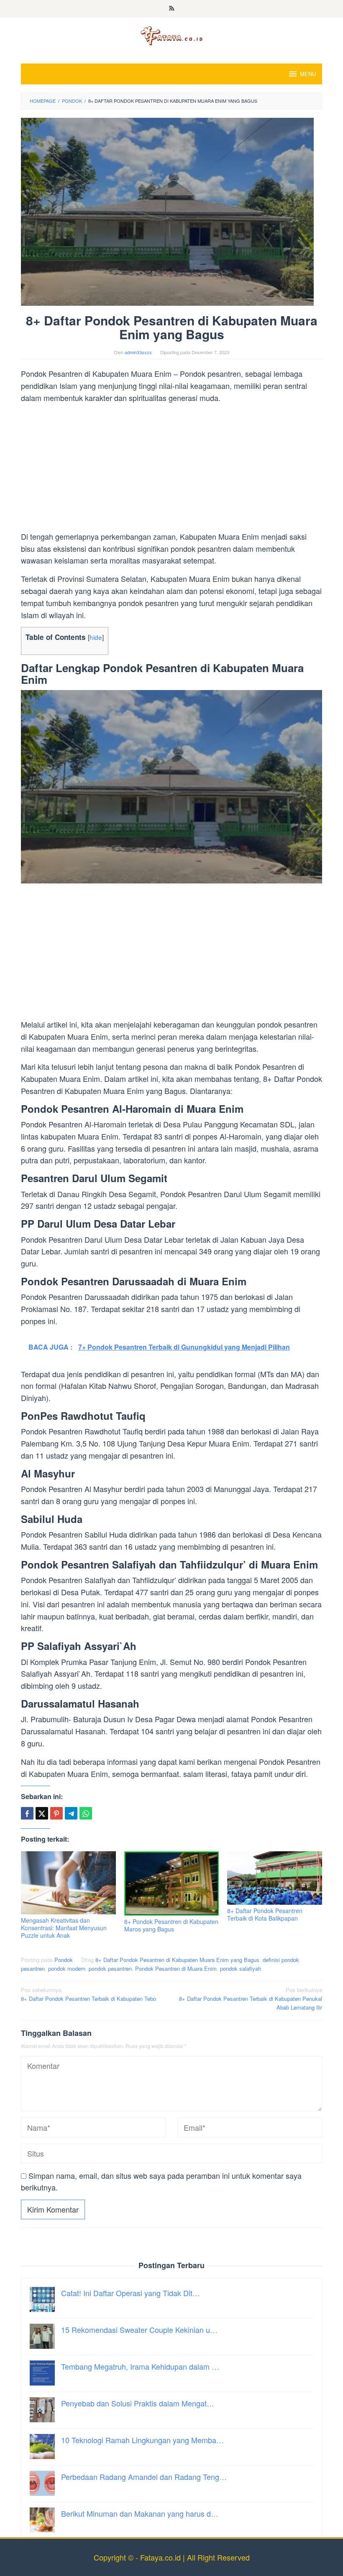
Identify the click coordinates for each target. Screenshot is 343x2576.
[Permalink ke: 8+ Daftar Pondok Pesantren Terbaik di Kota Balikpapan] (275, 1878)
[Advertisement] (171, 469)
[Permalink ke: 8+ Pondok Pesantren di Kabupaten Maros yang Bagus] (172, 1883)
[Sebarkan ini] (27, 1813)
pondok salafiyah (241, 1968)
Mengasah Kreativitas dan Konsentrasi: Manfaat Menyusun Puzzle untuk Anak (64, 1928)
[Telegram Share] (71, 1813)
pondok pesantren (110, 1968)
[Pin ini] (56, 1813)
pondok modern (67, 1968)
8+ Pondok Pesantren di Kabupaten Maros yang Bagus (171, 1925)
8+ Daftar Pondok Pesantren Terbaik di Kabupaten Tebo (88, 1994)
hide (96, 637)
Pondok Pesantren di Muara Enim (176, 1968)
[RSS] (172, 9)
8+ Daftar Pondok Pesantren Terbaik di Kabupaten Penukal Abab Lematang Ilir (251, 1999)
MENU (308, 74)
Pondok (64, 1960)
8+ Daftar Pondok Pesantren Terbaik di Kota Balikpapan (265, 1914)
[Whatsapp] (86, 1813)
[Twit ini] (42, 1813)
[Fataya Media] (171, 35)
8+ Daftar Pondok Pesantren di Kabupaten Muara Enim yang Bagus (177, 1960)
